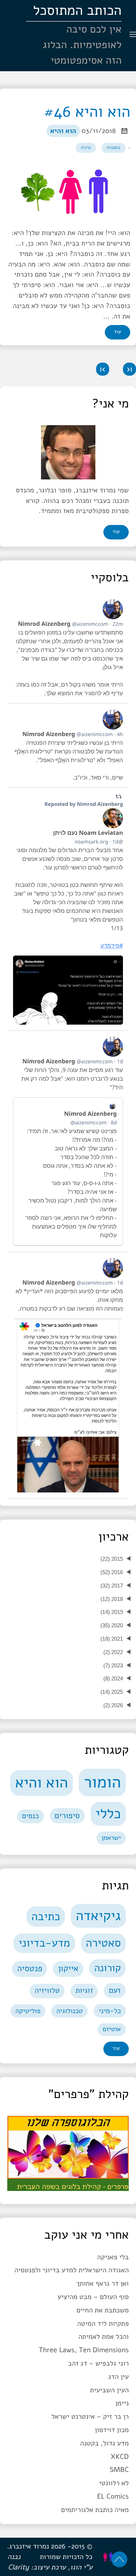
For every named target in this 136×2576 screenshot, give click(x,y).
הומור (102, 1782)
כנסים (30, 1816)
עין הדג (118, 2377)
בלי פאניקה (113, 2257)
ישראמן (111, 1838)
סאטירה (103, 1943)
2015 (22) (112, 1559)
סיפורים (67, 1815)
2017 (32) (112, 1586)
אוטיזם (112, 2029)
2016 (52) (112, 1572)
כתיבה (46, 1917)
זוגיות (84, 1991)
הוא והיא (63, 131)
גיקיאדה (98, 1916)
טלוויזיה (47, 1991)
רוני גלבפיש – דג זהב (98, 2363)
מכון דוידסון (112, 2430)
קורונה (108, 1968)
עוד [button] (116, 532)
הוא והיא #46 (87, 112)
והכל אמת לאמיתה (104, 2337)
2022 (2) (113, 1652)
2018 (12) (112, 1599)
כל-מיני (110, 2011)
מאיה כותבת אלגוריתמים (95, 2510)
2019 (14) (112, 1612)
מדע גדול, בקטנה (104, 2443)
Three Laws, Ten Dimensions (84, 2350)
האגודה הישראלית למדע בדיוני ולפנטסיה (72, 2270)
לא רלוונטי (114, 2483)
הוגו (76, 2567)
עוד (118, 332)
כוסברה (114, 148)
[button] (129, 369)
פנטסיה (30, 1969)
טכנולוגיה (69, 2011)
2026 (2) (113, 1705)
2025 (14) (112, 1692)
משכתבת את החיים (103, 2310)
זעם (115, 1990)
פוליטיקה (28, 2011)
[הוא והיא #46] (68, 192)
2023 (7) (113, 1665)
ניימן (122, 2403)
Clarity (18, 2567)
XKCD (120, 2457)
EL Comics (113, 2496)
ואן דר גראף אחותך (102, 2284)
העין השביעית (109, 2390)
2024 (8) (113, 1678)
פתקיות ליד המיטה (103, 2324)
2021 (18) (112, 1639)
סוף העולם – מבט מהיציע (93, 2297)
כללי (108, 1814)
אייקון (68, 1969)
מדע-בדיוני (44, 1943)
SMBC (119, 2470)
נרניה (86, 148)
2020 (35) (112, 1625)
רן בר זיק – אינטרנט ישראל (90, 2417)
